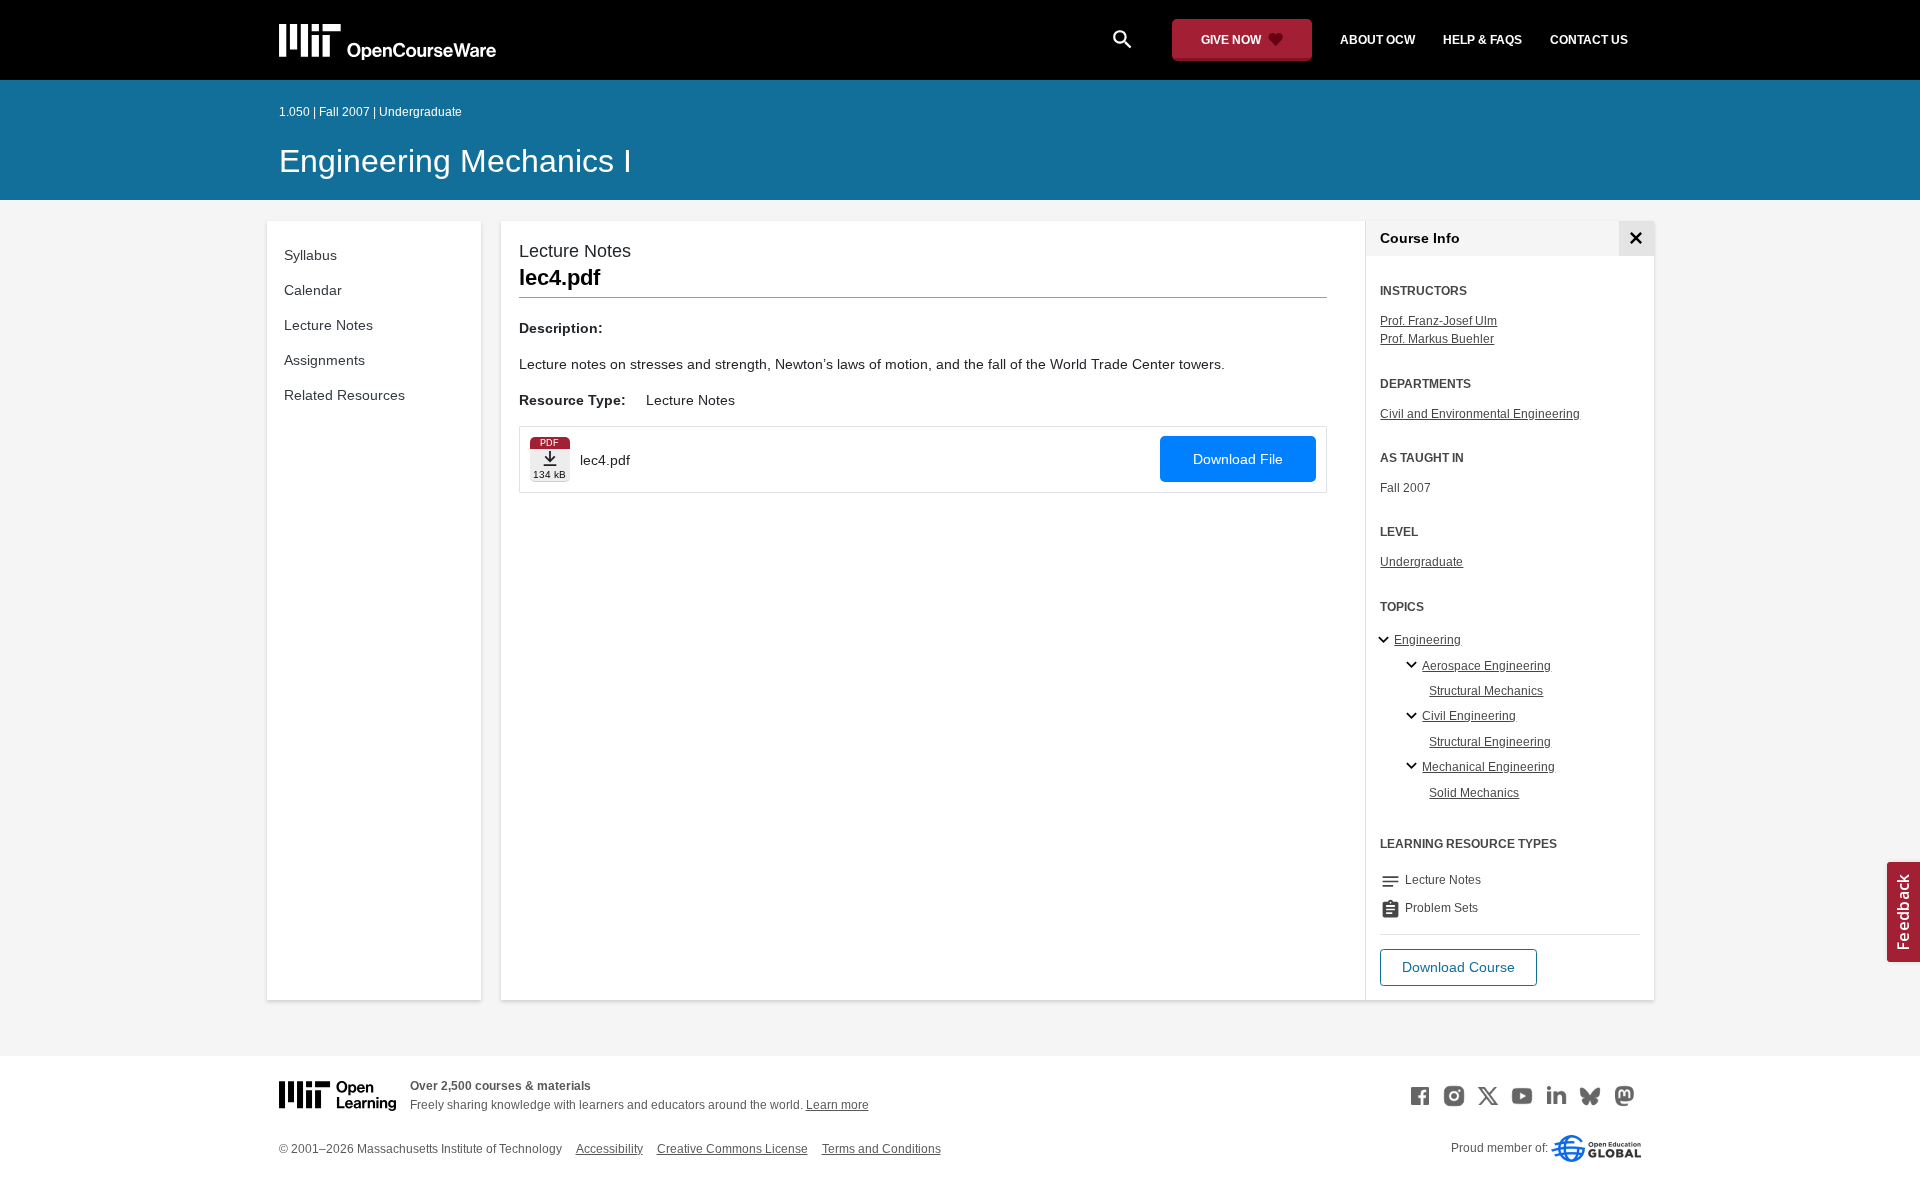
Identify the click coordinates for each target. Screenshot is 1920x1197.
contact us (1589, 40)
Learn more (837, 1105)
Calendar (313, 290)
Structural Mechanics (1486, 691)
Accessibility (609, 1149)
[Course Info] (1636, 238)
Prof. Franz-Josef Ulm (1438, 321)
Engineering (1427, 640)
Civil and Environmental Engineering (1480, 414)
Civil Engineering (1469, 716)
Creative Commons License (732, 1149)
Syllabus (310, 255)
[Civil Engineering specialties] (1414, 717)
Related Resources (344, 395)
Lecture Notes (328, 325)
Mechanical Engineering (1488, 767)
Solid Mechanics (1474, 793)
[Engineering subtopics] (1386, 641)
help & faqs (1482, 40)
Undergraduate (1421, 562)
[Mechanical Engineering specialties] (1414, 767)
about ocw (1377, 40)
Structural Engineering (1490, 742)
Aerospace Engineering (1486, 666)
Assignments (324, 360)
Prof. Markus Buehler (1437, 339)
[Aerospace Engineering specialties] (1414, 666)
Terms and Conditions (881, 1149)
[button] (1458, 967)
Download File (1238, 459)
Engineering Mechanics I (455, 161)
